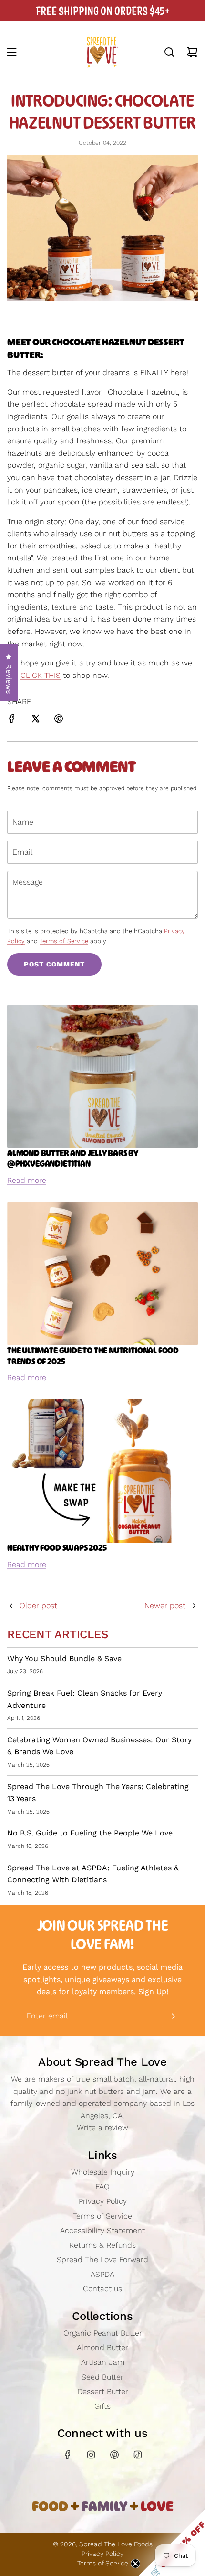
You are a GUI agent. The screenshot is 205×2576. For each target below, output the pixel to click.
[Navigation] (11, 52)
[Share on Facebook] (12, 720)
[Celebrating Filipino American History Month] (194, 1606)
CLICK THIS (41, 675)
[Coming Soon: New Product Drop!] (11, 1606)
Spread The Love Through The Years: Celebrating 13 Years (98, 1793)
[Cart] (192, 52)
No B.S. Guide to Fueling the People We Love (90, 1833)
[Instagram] (91, 2455)
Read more (27, 1180)
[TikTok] (138, 2455)
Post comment (54, 964)
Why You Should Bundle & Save (64, 1658)
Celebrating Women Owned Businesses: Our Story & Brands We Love (99, 1746)
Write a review (102, 2128)
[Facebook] (68, 2455)
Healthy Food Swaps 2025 (57, 1548)
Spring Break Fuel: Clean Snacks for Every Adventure (85, 1699)
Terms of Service (64, 941)
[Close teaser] (135, 2564)
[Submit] (173, 2016)
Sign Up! (153, 1991)
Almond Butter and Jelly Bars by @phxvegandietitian (73, 1159)
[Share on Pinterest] (59, 720)
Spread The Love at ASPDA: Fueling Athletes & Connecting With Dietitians (93, 1874)
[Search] (169, 52)
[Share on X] (35, 720)
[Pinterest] (114, 2455)
